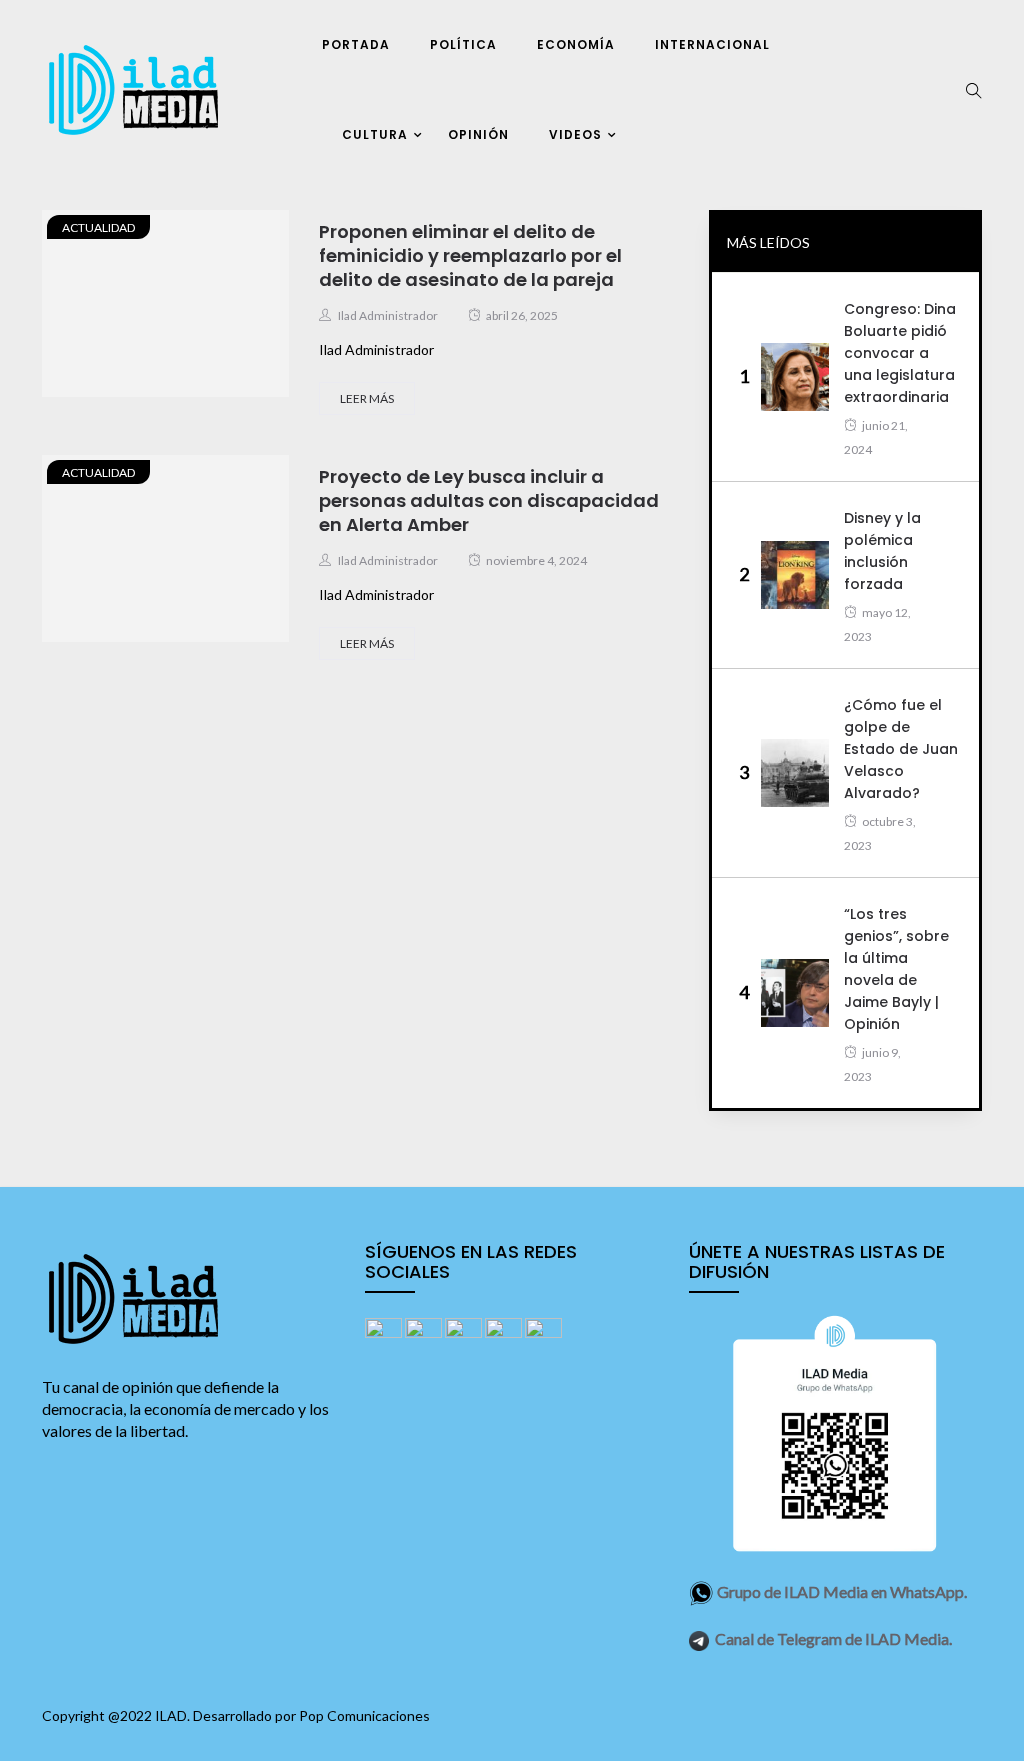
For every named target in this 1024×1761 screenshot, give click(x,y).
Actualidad (98, 227)
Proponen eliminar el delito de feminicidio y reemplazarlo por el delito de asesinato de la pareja (470, 255)
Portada (356, 44)
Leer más (367, 398)
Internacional (712, 44)
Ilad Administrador (388, 315)
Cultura (375, 134)
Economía (576, 44)
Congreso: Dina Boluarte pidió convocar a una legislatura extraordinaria (900, 353)
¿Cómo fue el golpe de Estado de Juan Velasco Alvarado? (901, 749)
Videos (575, 134)
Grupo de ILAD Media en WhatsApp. (842, 1591)
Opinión (478, 134)
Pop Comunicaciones (364, 1715)
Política (463, 44)
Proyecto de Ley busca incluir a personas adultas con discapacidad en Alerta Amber (489, 500)
